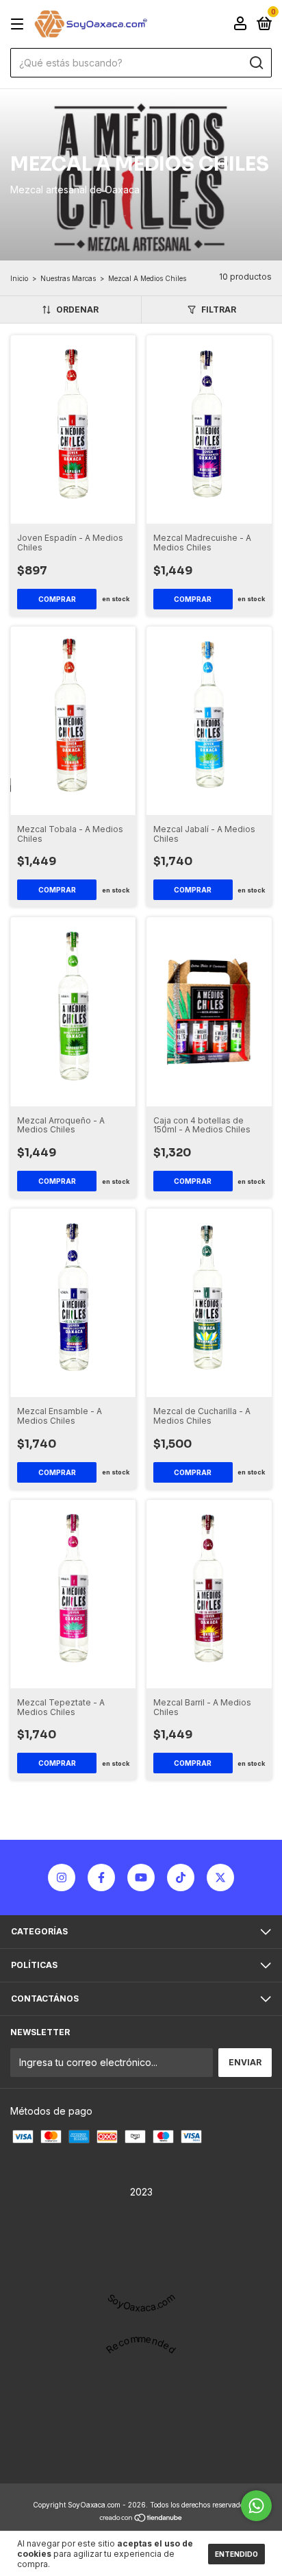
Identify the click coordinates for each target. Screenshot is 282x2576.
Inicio (19, 278)
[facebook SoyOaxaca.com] (101, 1878)
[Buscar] (256, 63)
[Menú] (20, 24)
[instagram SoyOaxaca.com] (62, 1878)
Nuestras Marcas (68, 278)
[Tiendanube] (141, 2518)
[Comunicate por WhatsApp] (256, 2506)
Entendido (236, 2554)
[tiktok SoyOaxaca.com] (181, 1878)
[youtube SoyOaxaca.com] (141, 1878)
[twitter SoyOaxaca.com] (220, 1878)
